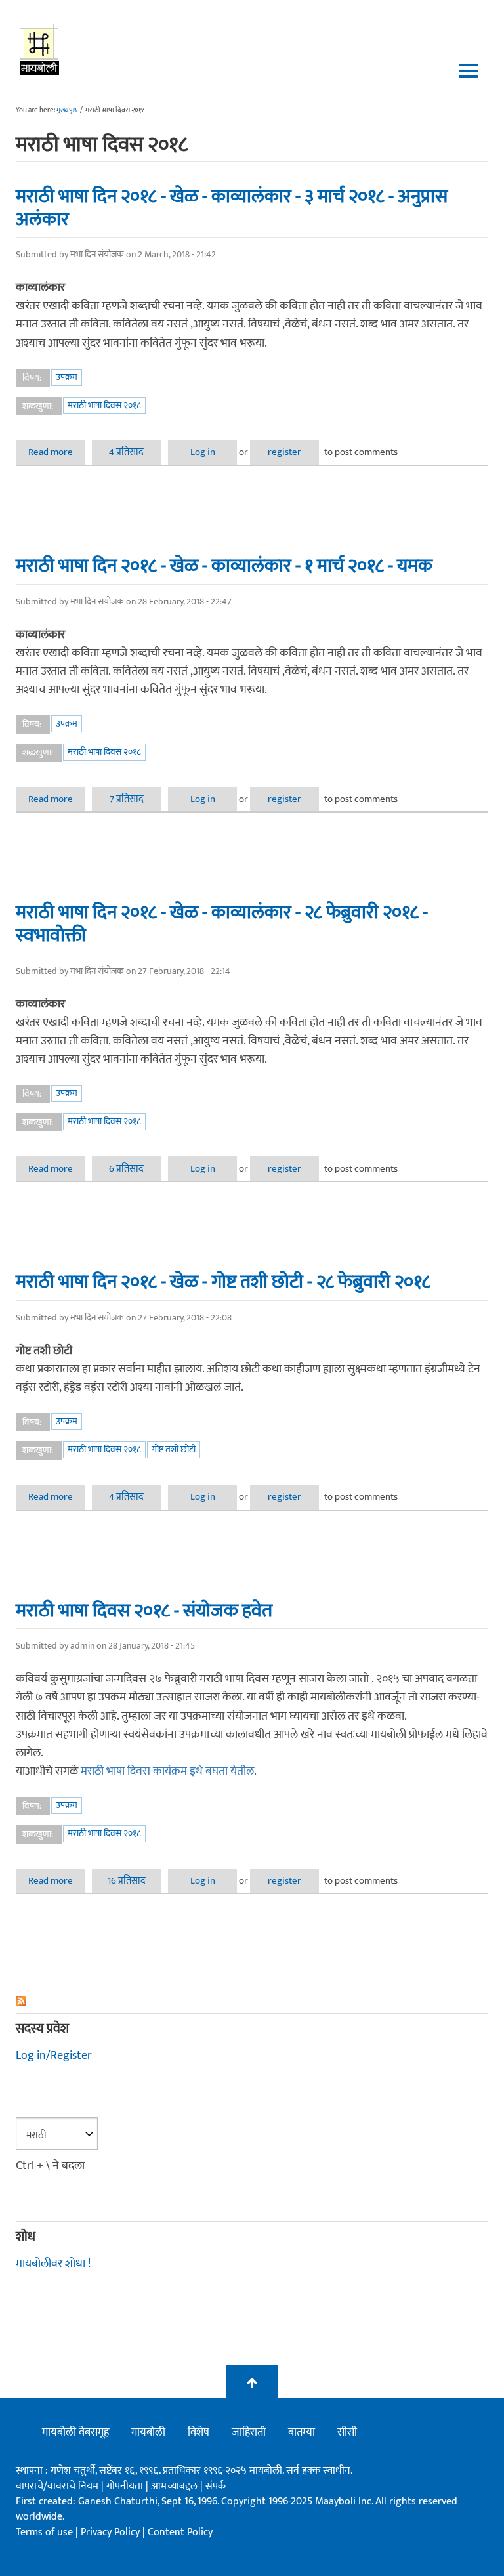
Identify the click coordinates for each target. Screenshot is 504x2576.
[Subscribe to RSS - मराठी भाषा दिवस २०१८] (252, 2001)
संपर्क (216, 2486)
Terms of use (44, 2532)
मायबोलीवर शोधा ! (53, 2264)
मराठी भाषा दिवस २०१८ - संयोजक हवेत (144, 1611)
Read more (56, 452)
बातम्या (302, 2432)
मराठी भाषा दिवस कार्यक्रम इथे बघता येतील (167, 1771)
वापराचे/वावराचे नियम (57, 2486)
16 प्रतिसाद (127, 1881)
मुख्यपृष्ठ (67, 110)
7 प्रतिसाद (127, 799)
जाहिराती (249, 2432)
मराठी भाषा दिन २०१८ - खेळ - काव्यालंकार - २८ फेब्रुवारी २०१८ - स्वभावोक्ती (222, 924)
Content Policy (180, 2532)
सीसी (347, 2432)
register (284, 452)
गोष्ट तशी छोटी (174, 1449)
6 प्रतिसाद (126, 1169)
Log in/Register (54, 2056)
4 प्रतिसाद (126, 452)
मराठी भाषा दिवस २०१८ (104, 405)
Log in (203, 452)
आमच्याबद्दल (176, 2486)
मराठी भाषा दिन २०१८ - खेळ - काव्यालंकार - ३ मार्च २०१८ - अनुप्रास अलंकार (232, 208)
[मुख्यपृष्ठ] (40, 49)
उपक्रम (67, 377)
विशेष (199, 2432)
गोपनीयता (126, 2486)
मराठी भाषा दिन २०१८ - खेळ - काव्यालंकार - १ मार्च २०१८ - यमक (224, 566)
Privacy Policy (112, 2532)
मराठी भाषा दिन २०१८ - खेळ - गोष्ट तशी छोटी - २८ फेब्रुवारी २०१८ (223, 1282)
